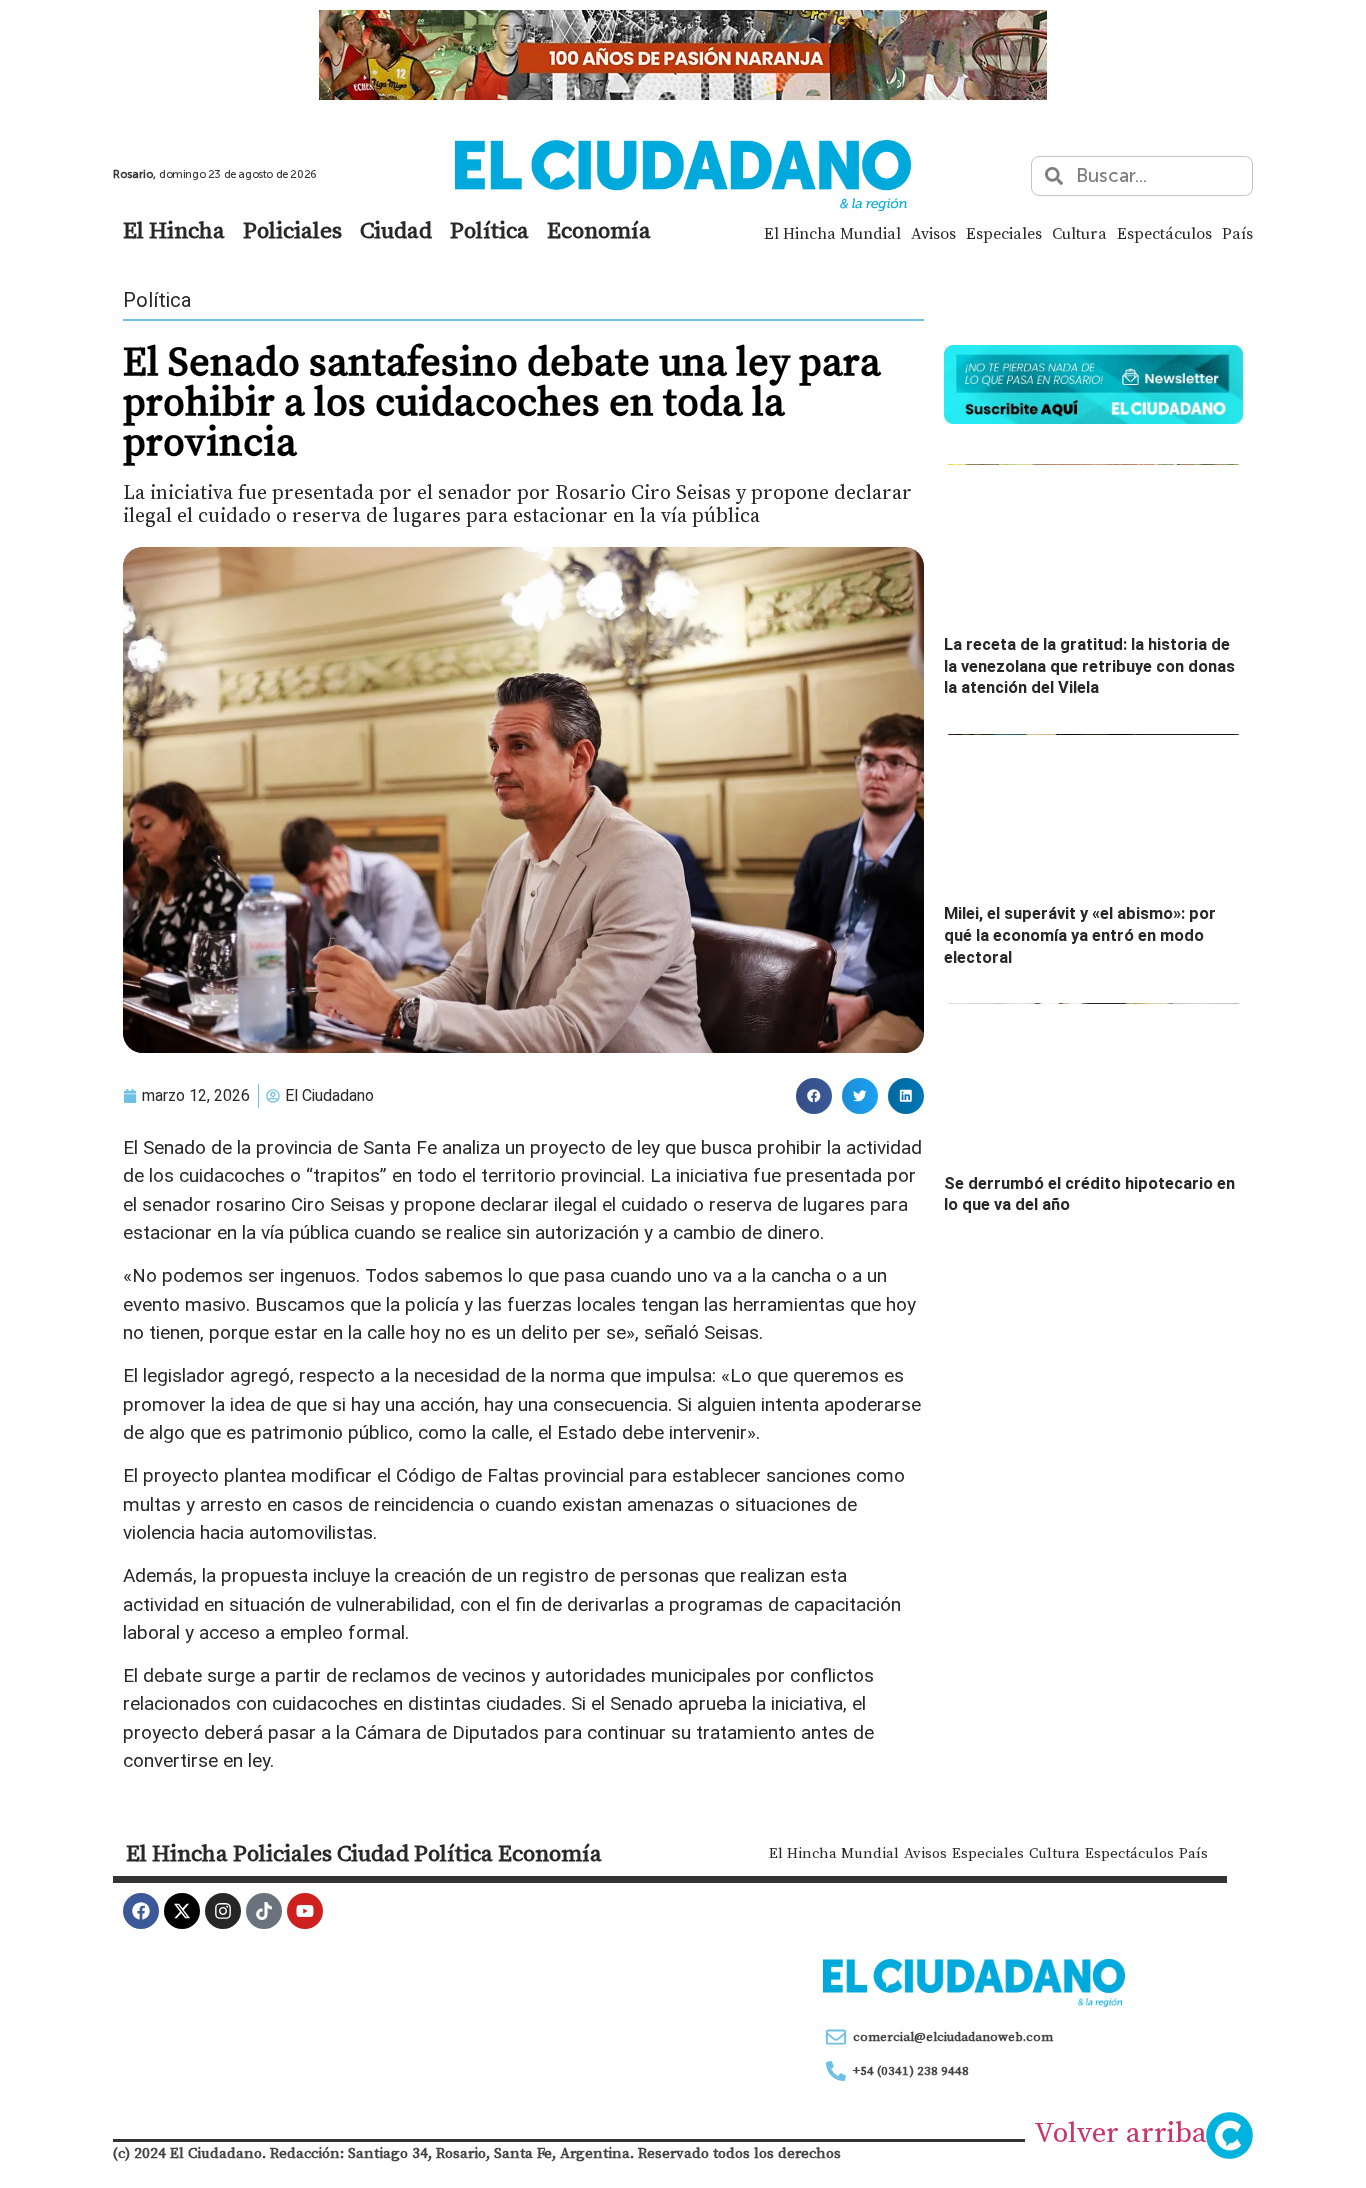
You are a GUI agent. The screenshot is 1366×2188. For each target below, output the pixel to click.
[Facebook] (141, 1911)
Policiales (292, 230)
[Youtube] (305, 1911)
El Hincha (174, 230)
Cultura (1079, 233)
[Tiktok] (264, 1911)
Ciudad (396, 230)
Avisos (933, 233)
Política (489, 230)
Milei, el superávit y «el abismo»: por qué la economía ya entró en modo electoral (1080, 935)
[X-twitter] (182, 1911)
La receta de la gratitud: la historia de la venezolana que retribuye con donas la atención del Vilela (1089, 666)
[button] (814, 1096)
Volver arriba (1120, 2132)
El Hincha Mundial (832, 233)
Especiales (1004, 233)
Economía (599, 230)
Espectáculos (1164, 233)
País (1237, 233)
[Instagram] (223, 1911)
